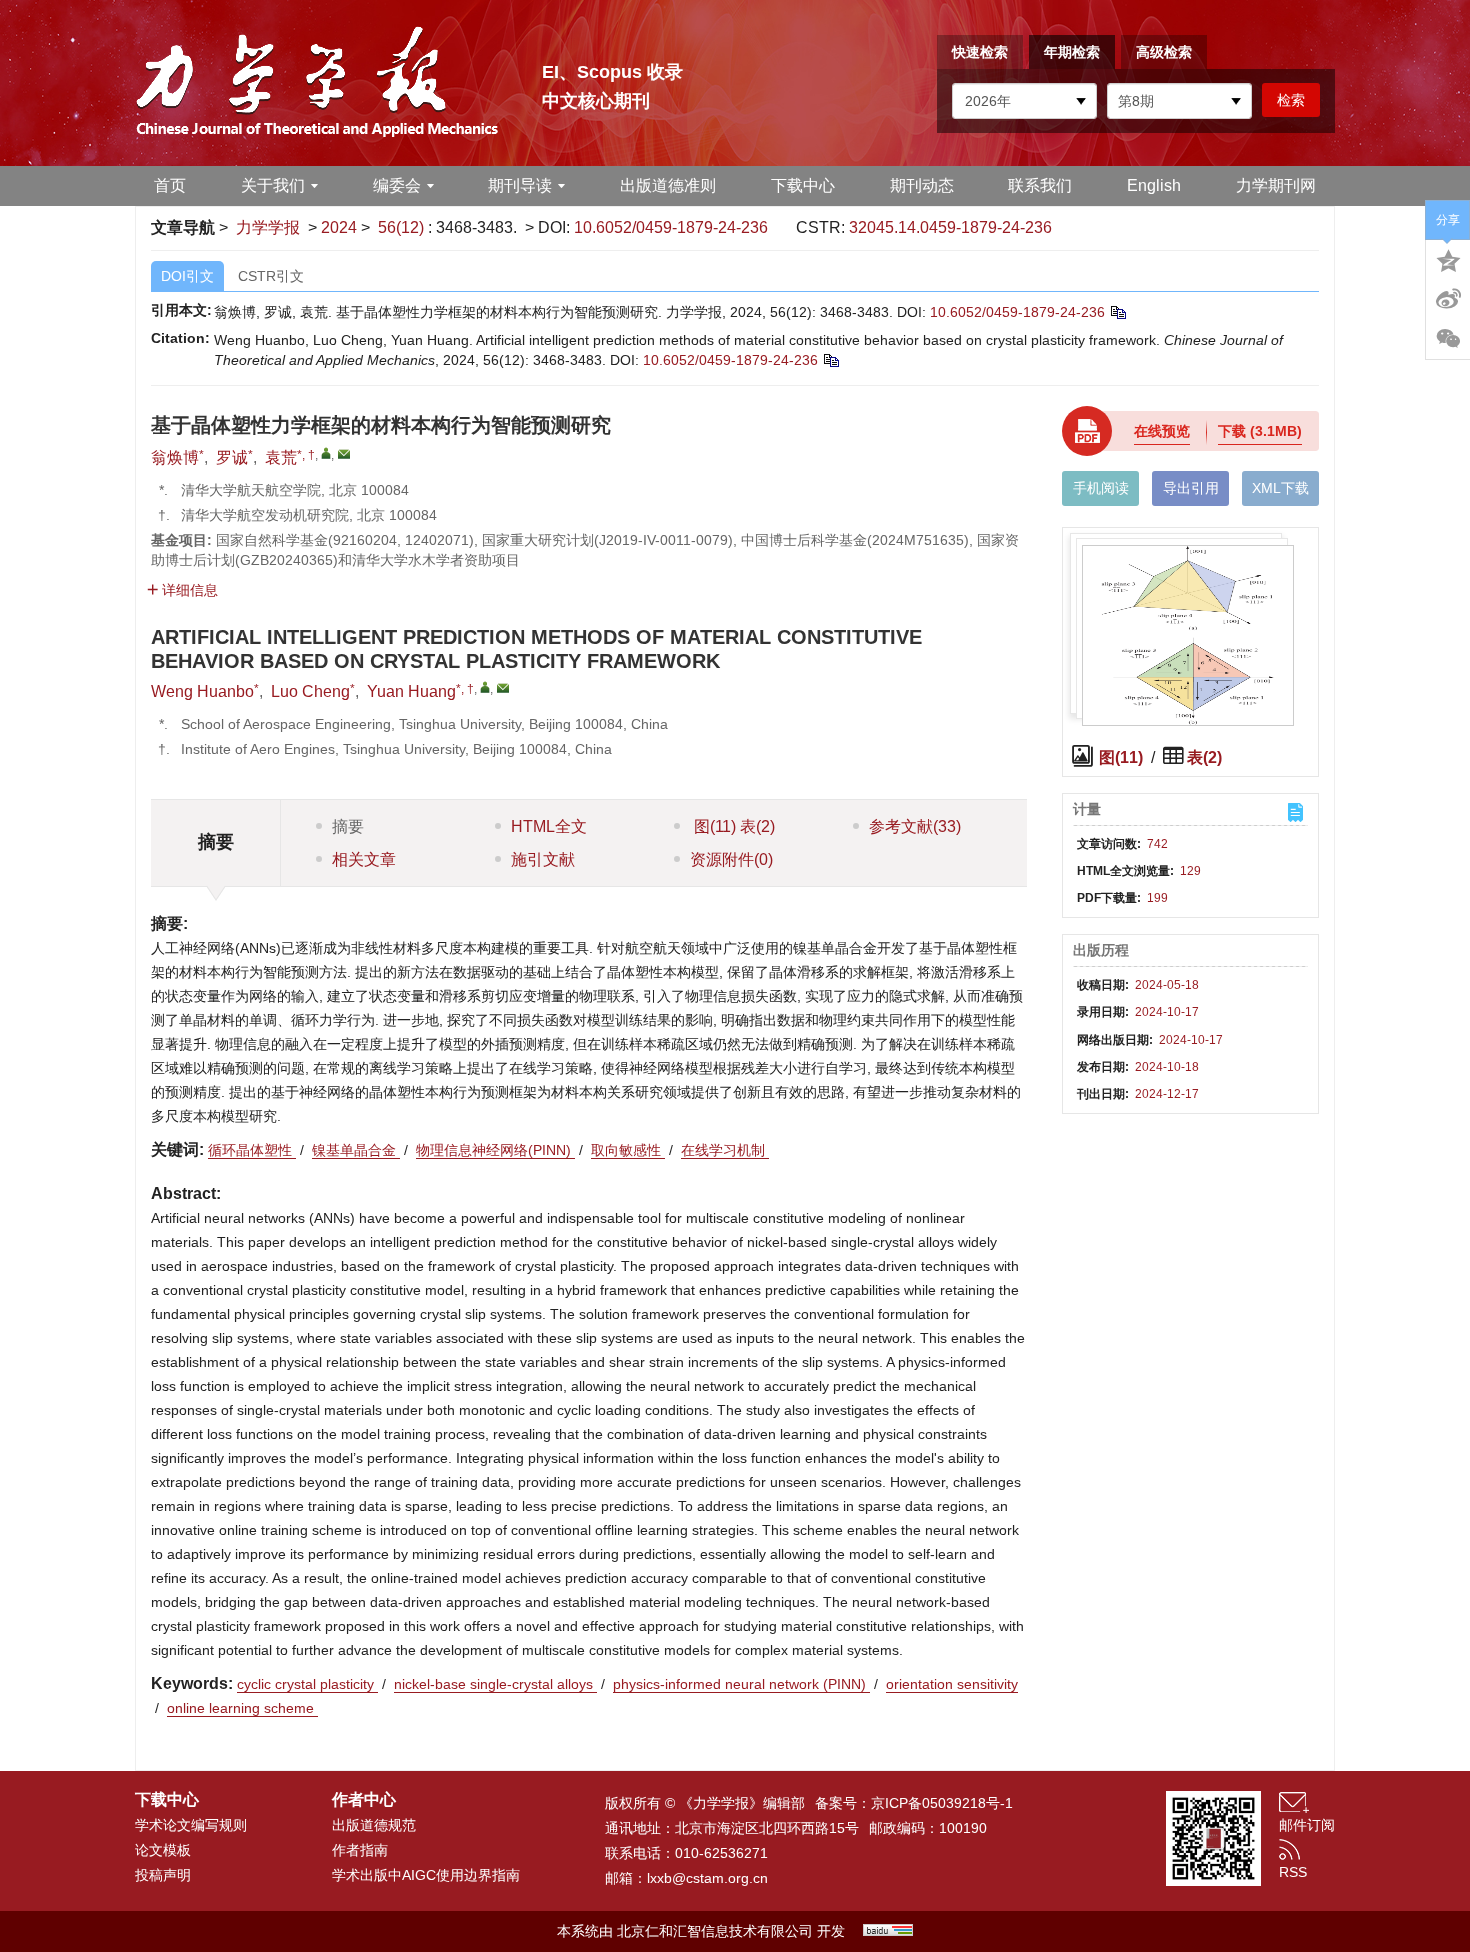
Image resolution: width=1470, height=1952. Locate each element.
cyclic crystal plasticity (307, 1684)
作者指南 (360, 1850)
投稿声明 (163, 1875)
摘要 (348, 826)
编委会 (397, 185)
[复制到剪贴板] (1117, 312)
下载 (1260, 431)
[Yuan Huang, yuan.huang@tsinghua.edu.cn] (485, 687)
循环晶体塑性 (252, 1150)
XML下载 (1280, 488)
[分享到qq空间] (1448, 259)
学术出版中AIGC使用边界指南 (426, 1875)
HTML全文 (549, 826)
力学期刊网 (1276, 185)
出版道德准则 (668, 185)
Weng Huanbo (202, 691)
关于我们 (273, 185)
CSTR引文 (271, 276)
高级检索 (1164, 52)
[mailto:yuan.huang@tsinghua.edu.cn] (344, 454)
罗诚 (232, 457)
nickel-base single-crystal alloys (495, 1684)
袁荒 (281, 457)
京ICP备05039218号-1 (942, 1803)
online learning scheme (242, 1708)
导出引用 (1191, 488)
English (1154, 185)
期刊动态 (922, 185)
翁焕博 (175, 457)
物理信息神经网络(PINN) (495, 1150)
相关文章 (364, 859)
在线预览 (1162, 431)
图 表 (732, 826)
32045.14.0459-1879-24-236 (950, 227)
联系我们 (1040, 185)
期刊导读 (520, 185)
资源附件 (731, 859)
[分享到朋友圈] (1448, 339)
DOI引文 (187, 276)
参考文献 (915, 826)
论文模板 (163, 1850)
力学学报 (268, 227)
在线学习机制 (725, 1150)
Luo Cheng (310, 691)
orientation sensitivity (952, 1684)
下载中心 (803, 185)
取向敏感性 (628, 1150)
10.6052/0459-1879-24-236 (671, 227)
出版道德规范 (374, 1825)
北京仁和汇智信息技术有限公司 (715, 1931)
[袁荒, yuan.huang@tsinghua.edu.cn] (326, 453)
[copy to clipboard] (830, 360)
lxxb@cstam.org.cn (707, 1878)
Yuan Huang (411, 691)
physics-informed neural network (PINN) (741, 1684)
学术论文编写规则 (191, 1825)
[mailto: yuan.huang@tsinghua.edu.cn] (503, 688)
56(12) (403, 227)
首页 (170, 185)
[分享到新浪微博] (1448, 299)
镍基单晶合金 (356, 1150)
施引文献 (543, 859)
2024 (339, 227)
